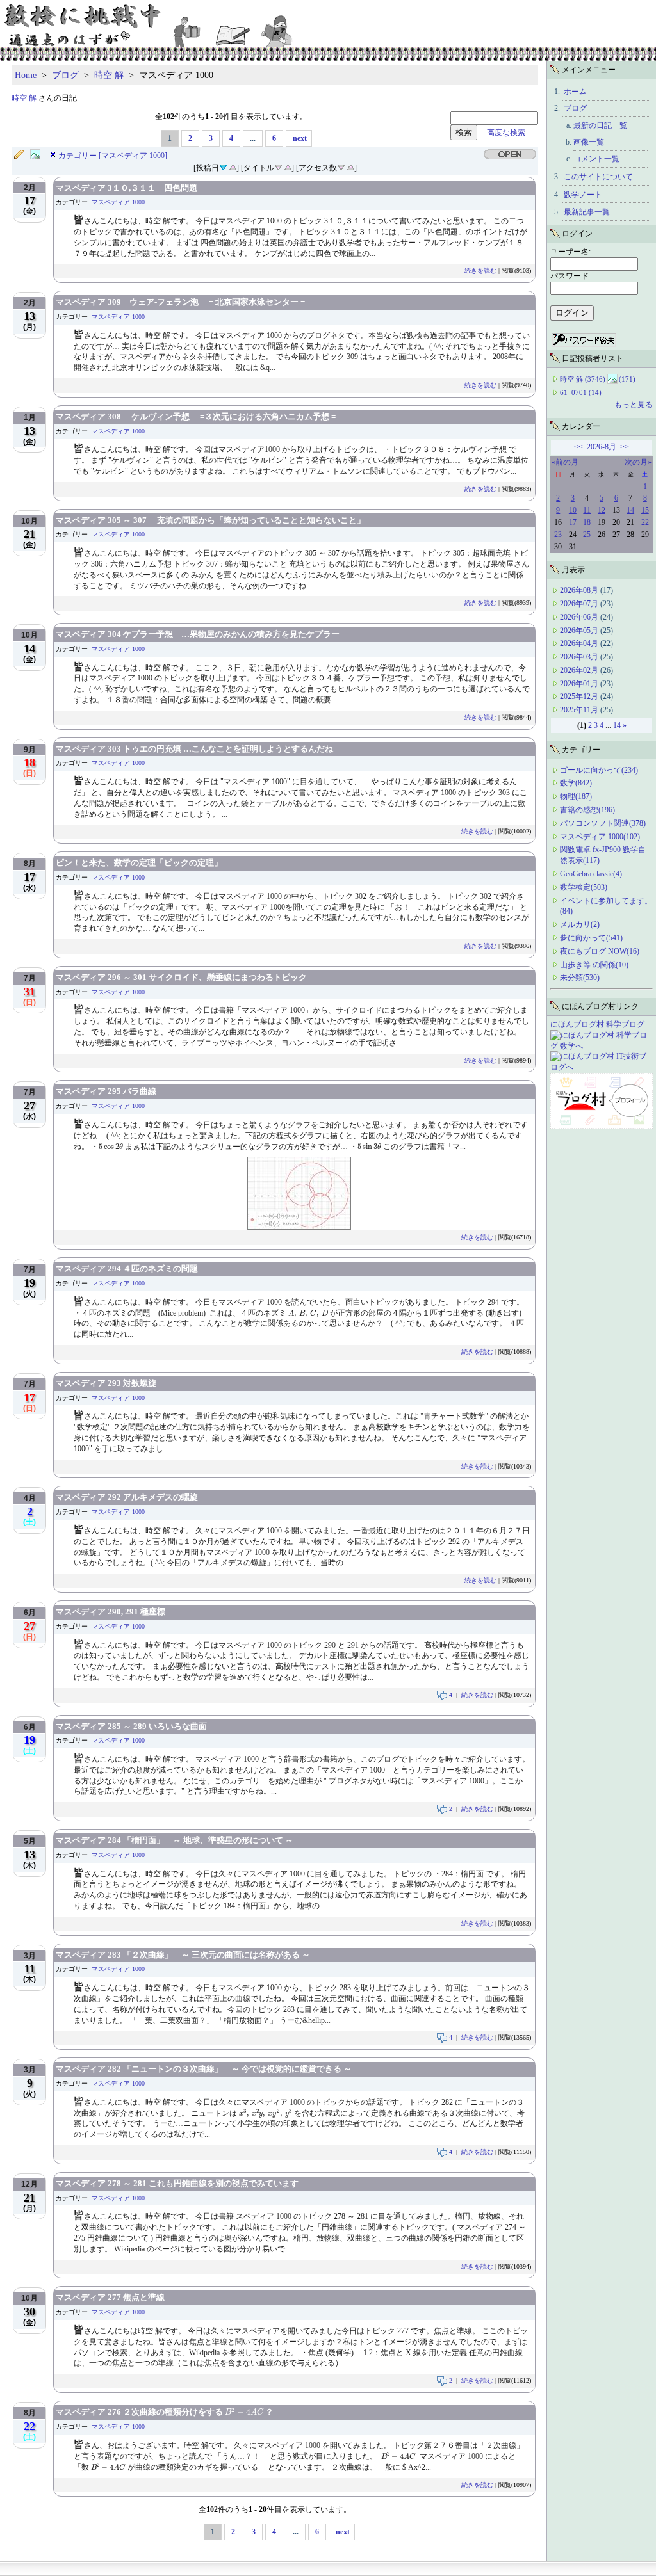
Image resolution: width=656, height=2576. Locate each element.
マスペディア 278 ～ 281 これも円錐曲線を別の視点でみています (177, 2183)
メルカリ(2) (580, 924)
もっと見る (634, 405)
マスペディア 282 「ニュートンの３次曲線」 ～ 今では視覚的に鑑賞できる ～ (204, 2069)
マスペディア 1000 (118, 202)
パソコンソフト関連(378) (603, 823)
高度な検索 (502, 133)
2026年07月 (580, 604)
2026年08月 (580, 590)
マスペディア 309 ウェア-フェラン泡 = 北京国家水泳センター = (180, 302)
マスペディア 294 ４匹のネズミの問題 (127, 1268)
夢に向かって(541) (591, 938)
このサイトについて (598, 177)
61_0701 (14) (581, 392)
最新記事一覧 (587, 212)
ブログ (65, 75)
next (300, 138)
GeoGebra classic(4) (591, 874)
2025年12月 (580, 696)
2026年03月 (580, 657)
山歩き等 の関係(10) (594, 965)
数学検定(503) (584, 887)
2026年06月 (580, 617)
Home (26, 75)
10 (573, 510)
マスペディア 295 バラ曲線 (106, 1091)
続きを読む (480, 270)
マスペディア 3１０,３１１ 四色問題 (127, 188)
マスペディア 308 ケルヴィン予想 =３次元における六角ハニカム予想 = (196, 416)
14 (630, 510)
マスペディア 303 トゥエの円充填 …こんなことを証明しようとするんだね (194, 749)
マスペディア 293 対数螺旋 (106, 1383)
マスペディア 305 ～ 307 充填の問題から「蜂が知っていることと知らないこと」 (210, 520)
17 (573, 522)
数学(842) (576, 783)
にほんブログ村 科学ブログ (597, 1024)
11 (587, 510)
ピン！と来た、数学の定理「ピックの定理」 (139, 863)
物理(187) (576, 796)
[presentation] (111, 1147)
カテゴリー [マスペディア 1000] (113, 156)
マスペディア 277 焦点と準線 (110, 2297)
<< (578, 447)
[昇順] (233, 166)
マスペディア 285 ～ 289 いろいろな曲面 (131, 1726)
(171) (627, 379)
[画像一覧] (38, 155)
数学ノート (583, 195)
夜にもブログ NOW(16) (600, 951)
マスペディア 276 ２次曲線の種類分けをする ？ (165, 2412)
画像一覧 (589, 142)
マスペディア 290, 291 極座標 (111, 1612)
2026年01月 (580, 684)
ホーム (575, 92)
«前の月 (565, 462)
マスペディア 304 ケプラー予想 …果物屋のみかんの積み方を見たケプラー (198, 634)
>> (625, 447)
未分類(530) (580, 978)
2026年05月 (580, 631)
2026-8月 (602, 447)
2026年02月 (580, 670)
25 (587, 535)
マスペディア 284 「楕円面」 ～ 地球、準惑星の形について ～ (175, 1840)
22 (645, 522)
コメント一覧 (596, 159)
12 (602, 510)
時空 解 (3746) (583, 379)
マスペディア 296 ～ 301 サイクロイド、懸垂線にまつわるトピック (181, 977)
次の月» (638, 462)
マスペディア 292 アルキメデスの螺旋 (127, 1497)
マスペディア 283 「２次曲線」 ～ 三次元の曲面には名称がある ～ (183, 1955)
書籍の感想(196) (587, 810)
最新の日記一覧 (600, 125)
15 (645, 510)
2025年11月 (580, 710)
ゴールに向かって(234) (599, 770)
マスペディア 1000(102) (600, 837)
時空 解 (109, 75)
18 (587, 522)
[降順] (278, 166)
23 (558, 535)
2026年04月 (580, 643)
